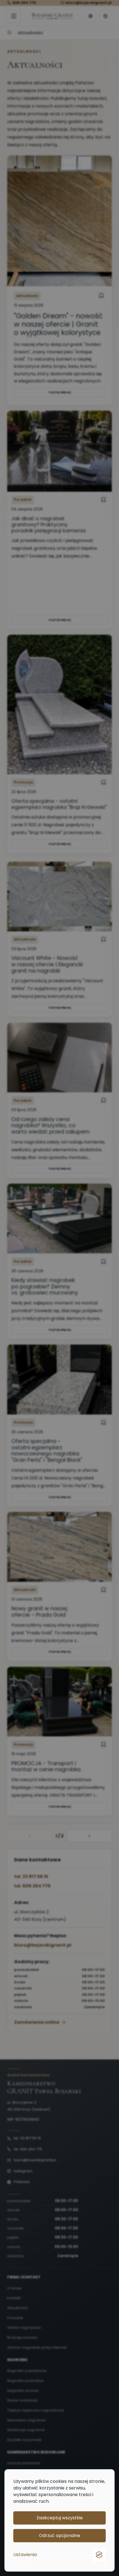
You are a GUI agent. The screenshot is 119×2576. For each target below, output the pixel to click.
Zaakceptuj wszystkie (60, 2518)
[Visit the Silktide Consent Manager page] (99, 2555)
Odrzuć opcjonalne (60, 2535)
